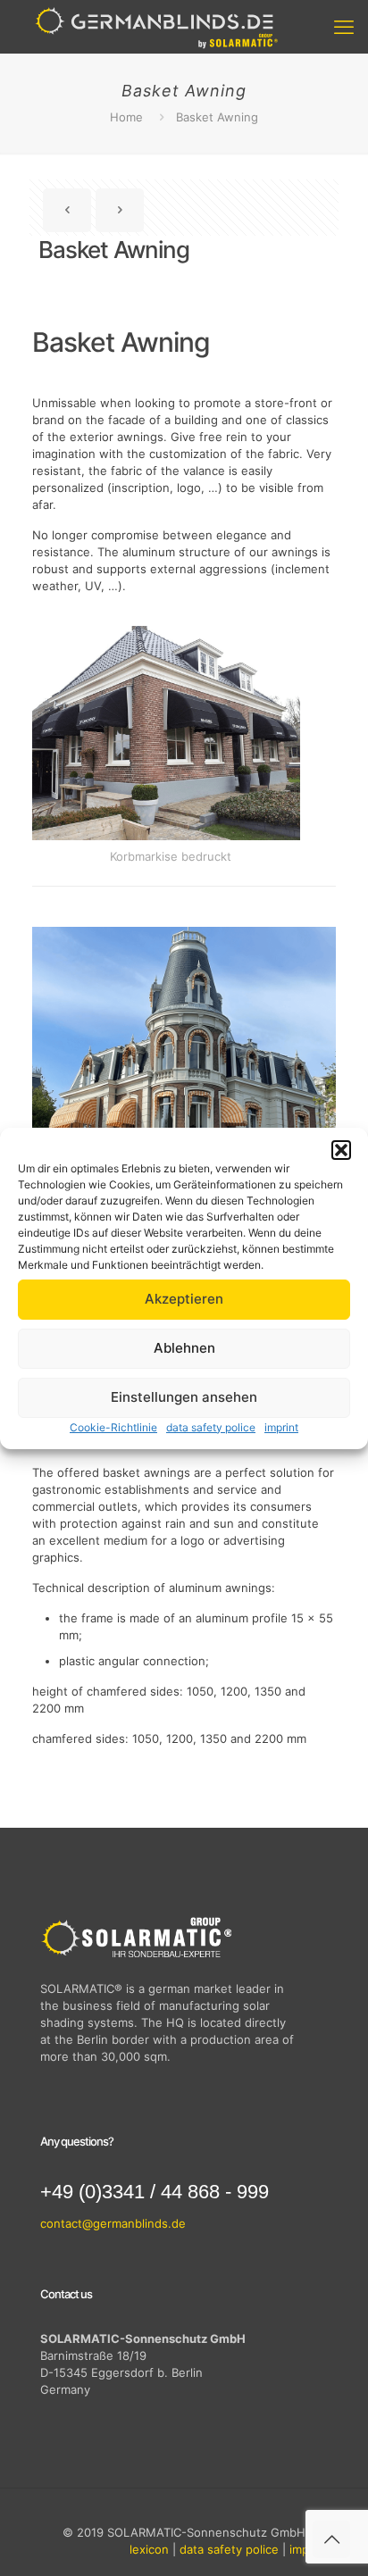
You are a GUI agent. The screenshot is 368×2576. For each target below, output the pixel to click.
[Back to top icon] (331, 2539)
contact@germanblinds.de (113, 2223)
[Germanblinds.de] (156, 27)
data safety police (211, 1427)
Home (126, 117)
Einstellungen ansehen (184, 1397)
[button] (341, 1150)
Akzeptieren (184, 1299)
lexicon (149, 2549)
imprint (281, 1427)
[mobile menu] (344, 27)
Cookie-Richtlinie (113, 1427)
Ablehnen (184, 1348)
